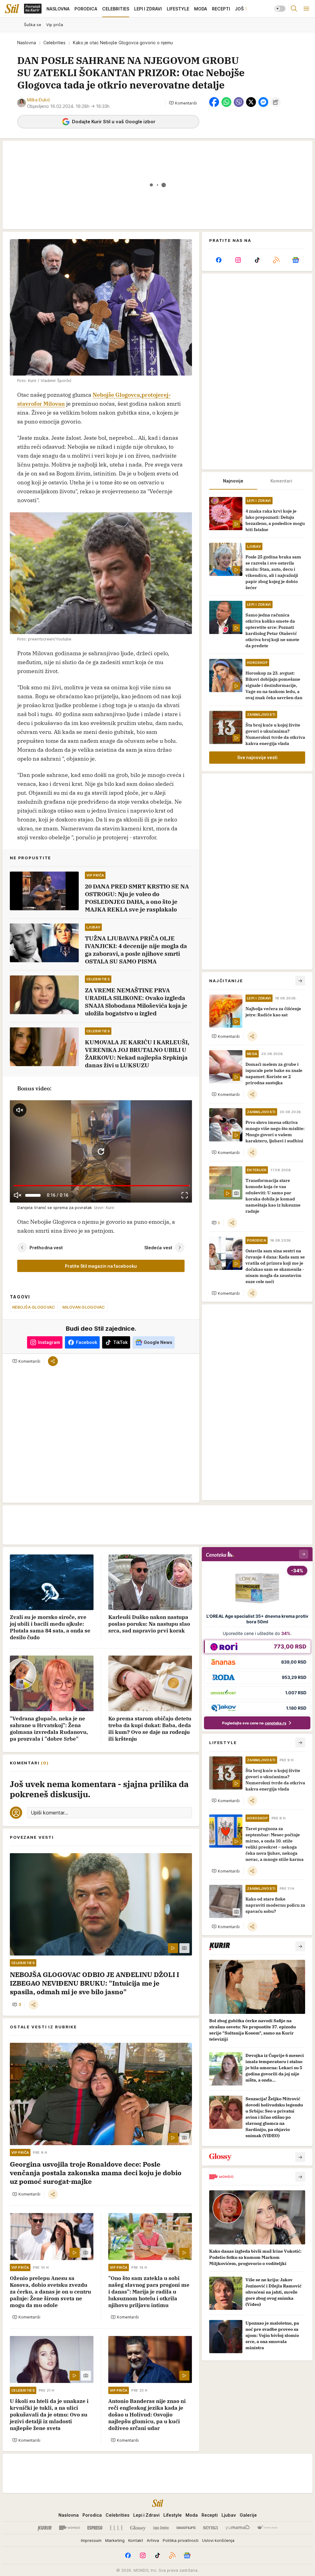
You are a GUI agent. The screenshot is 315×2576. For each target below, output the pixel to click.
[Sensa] (211, 2528)
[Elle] (116, 2528)
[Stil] (12, 9)
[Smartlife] (186, 2528)
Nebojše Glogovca (116, 395)
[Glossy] (138, 2528)
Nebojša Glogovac (34, 1307)
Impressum (91, 2540)
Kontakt (136, 2540)
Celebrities (54, 43)
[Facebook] (219, 260)
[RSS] (276, 260)
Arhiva (153, 2540)
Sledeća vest (158, 1248)
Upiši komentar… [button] (49, 1813)
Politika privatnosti (181, 2540)
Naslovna (27, 43)
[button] (183, 103)
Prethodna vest (46, 1248)
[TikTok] (257, 260)
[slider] (33, 1195)
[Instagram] (238, 260)
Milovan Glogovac (84, 1307)
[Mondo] (70, 2528)
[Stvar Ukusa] (267, 2528)
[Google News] (296, 260)
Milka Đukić (39, 100)
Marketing (115, 2540)
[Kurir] (45, 2528)
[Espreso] (95, 2528)
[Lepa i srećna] (161, 2528)
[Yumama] (238, 2528)
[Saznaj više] (300, 1946)
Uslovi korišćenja (218, 2540)
